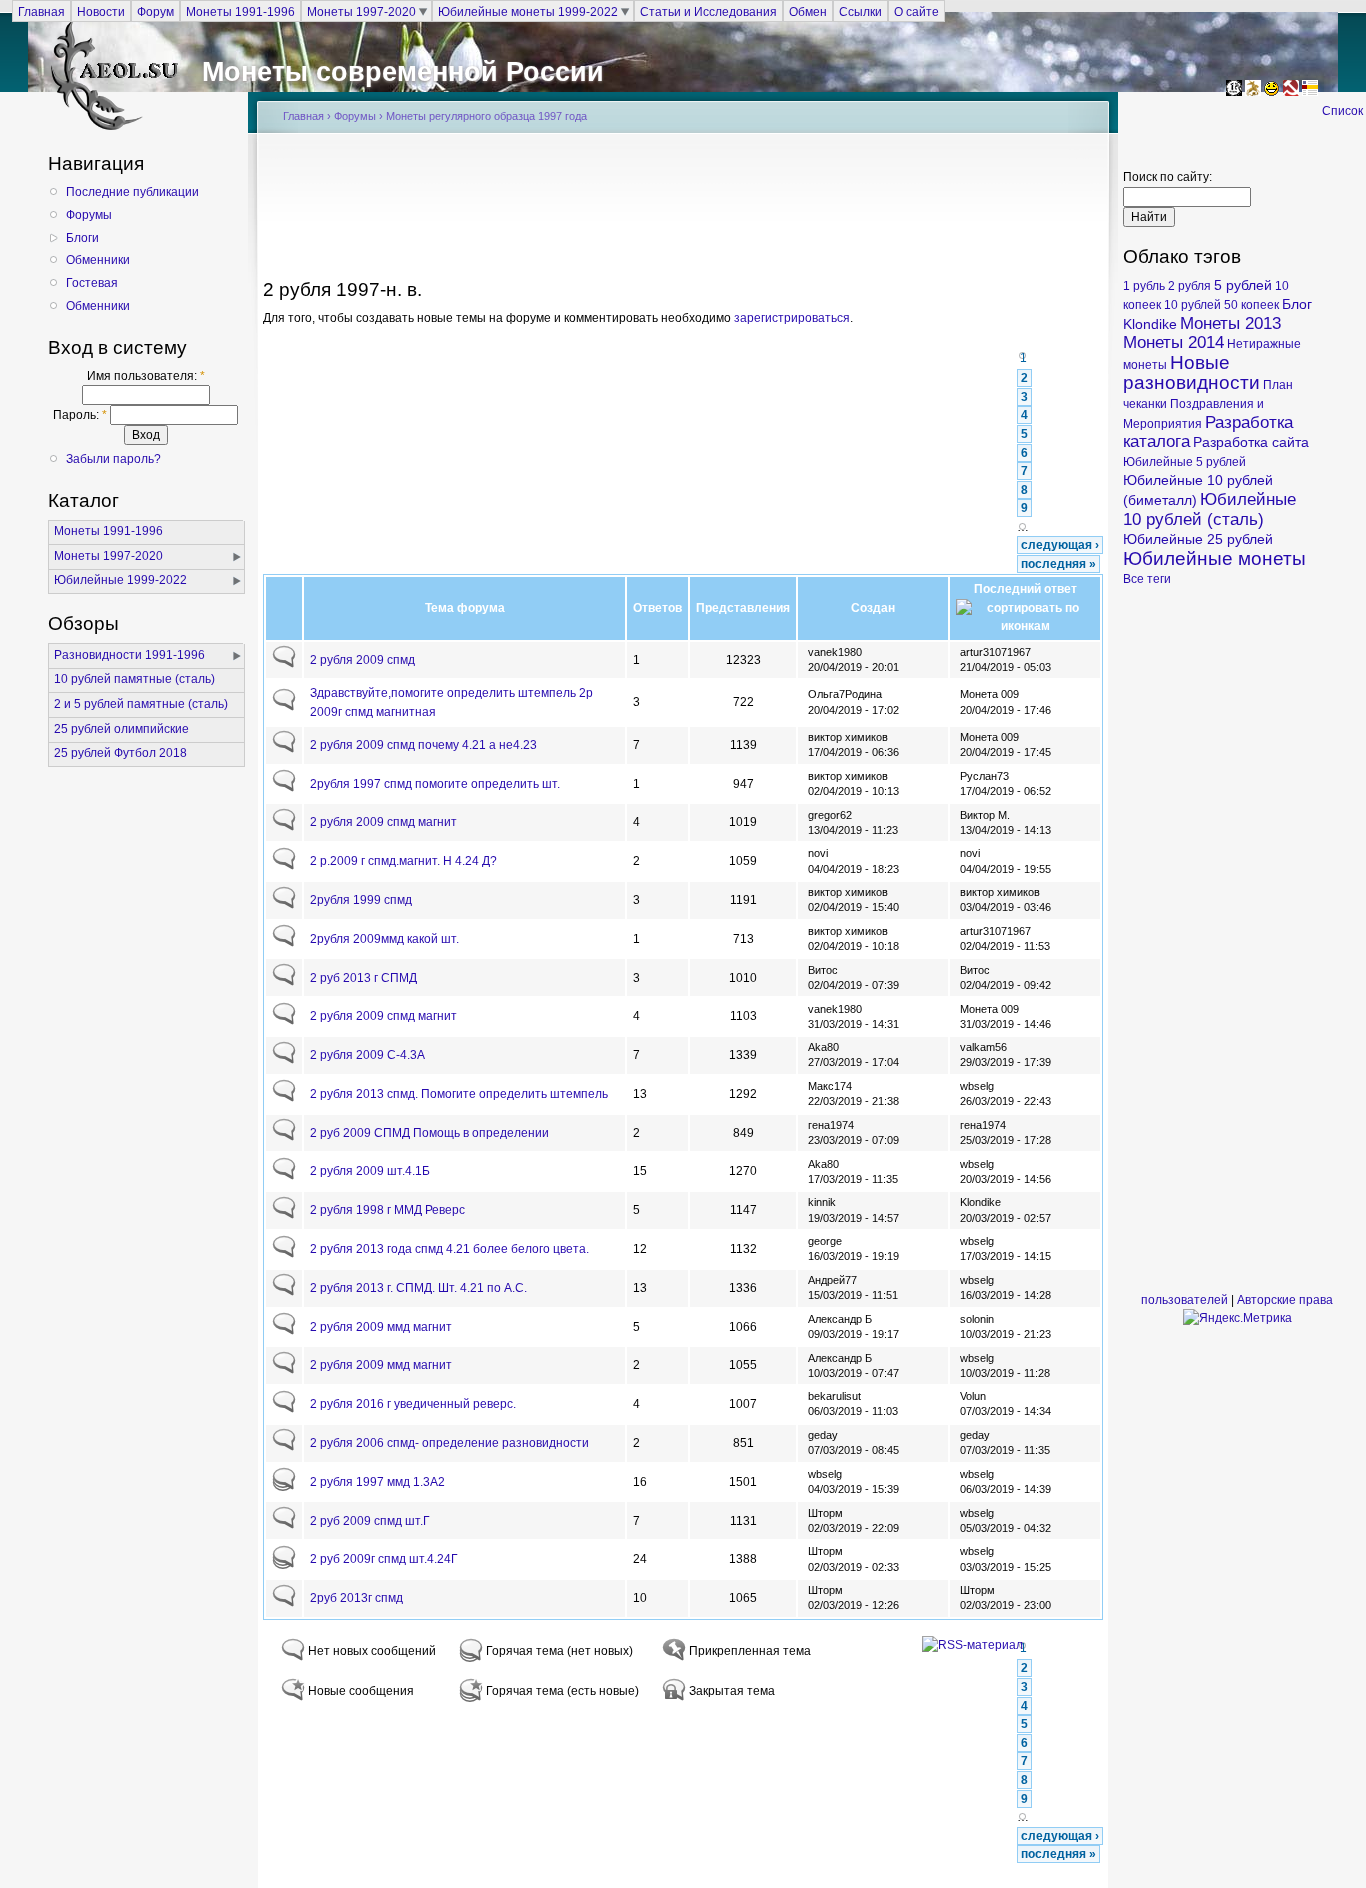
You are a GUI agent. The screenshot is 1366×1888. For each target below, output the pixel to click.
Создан (873, 608)
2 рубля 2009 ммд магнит (381, 1327)
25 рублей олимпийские (121, 729)
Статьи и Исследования (708, 11)
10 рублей (1192, 305)
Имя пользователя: (146, 376)
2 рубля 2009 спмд (362, 660)
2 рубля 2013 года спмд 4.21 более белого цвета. (449, 1249)
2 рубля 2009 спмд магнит (383, 822)
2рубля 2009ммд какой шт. (384, 939)
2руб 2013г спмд (356, 1598)
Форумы (89, 215)
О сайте (916, 11)
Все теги (1147, 579)
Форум (155, 11)
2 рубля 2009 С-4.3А (367, 1055)
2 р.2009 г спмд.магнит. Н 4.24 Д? (403, 861)
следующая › (1060, 545)
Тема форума (465, 608)
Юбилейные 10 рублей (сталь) (1209, 509)
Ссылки (860, 11)
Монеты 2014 (1173, 342)
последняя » (1058, 564)
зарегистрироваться (792, 318)
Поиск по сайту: (1167, 177)
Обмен (808, 11)
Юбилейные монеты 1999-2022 (528, 11)
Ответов (657, 608)
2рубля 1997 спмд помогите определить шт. (435, 784)
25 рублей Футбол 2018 (120, 753)
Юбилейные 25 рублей (1198, 539)
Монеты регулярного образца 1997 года (486, 116)
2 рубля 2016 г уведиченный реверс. (413, 1404)
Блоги (82, 238)
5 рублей (1243, 285)
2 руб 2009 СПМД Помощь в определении (429, 1133)
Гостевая (92, 283)
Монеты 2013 (1230, 323)
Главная (41, 11)
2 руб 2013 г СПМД (363, 978)
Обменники (98, 260)
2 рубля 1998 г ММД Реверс (387, 1210)
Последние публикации (132, 192)
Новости (101, 11)
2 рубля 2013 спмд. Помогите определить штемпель (459, 1094)
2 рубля (1189, 286)
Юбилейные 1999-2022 (120, 580)
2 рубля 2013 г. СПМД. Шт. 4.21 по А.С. (418, 1288)
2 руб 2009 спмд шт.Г (370, 1521)
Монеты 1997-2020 (361, 11)
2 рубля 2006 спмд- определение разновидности (449, 1443)
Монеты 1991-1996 (240, 11)
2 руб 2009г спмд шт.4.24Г (384, 1559)
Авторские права (1285, 1300)
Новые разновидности (1191, 373)
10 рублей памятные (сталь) (134, 679)
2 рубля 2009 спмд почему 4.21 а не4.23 (423, 745)
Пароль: (80, 415)
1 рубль (1144, 286)
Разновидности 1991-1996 (129, 655)
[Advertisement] (683, 212)
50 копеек (1251, 305)
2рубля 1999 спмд (361, 900)
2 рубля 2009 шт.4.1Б (370, 1171)
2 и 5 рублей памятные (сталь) (141, 704)
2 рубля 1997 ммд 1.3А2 (377, 1482)
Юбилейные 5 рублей (1184, 462)
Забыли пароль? (113, 459)
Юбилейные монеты (1214, 558)
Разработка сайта (1251, 442)
